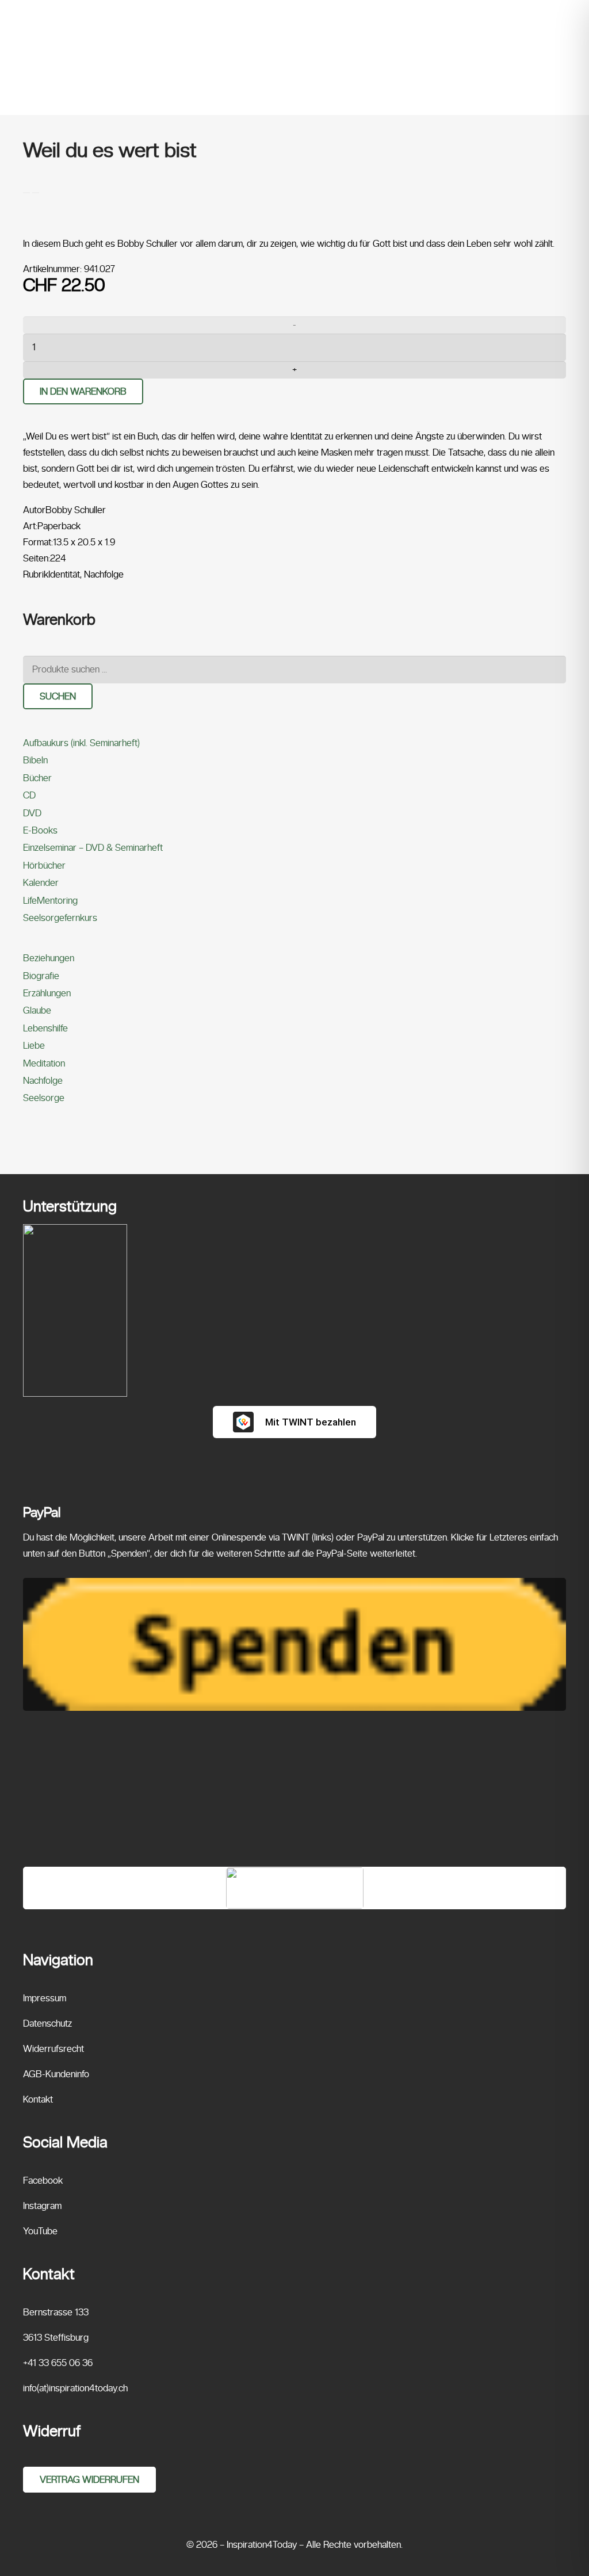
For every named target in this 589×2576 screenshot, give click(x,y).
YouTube (40, 2231)
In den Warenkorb (83, 391)
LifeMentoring (50, 901)
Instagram (42, 2206)
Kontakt (38, 2099)
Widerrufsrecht (53, 2049)
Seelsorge (44, 1098)
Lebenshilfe (45, 1028)
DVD (32, 813)
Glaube (37, 1010)
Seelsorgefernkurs (60, 918)
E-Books (40, 830)
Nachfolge (43, 1081)
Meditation (44, 1063)
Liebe (34, 1046)
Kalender (41, 883)
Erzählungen (47, 993)
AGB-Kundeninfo (56, 2074)
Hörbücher (44, 865)
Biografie (41, 976)
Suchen (58, 696)
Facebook (43, 2181)
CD (29, 795)
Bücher (37, 778)
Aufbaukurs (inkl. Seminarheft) (81, 743)
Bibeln (35, 760)
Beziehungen (49, 958)
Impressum (45, 1998)
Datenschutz (47, 2023)
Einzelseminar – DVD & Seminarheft (93, 848)
